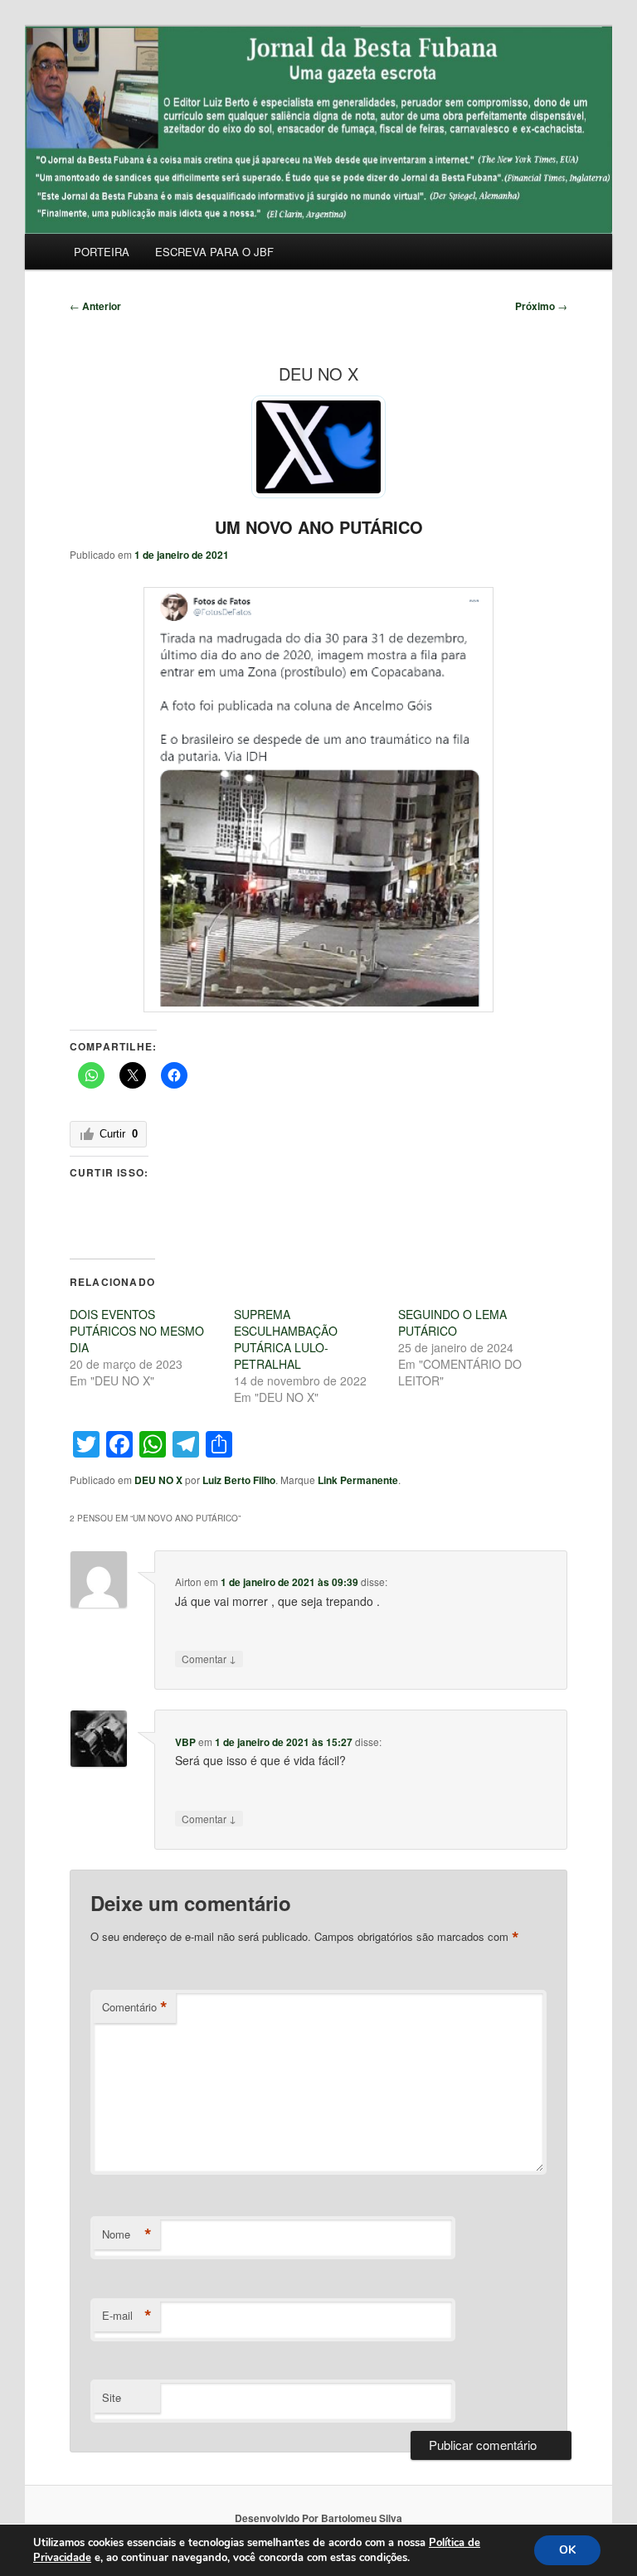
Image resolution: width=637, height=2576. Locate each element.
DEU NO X (158, 1480)
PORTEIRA (102, 252)
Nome (127, 2234)
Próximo (541, 306)
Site (112, 2397)
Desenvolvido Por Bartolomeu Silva (318, 2518)
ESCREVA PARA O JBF (214, 252)
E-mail (127, 2316)
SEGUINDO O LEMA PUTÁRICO (452, 1322)
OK (567, 2550)
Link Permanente (358, 1480)
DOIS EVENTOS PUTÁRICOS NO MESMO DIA (137, 1331)
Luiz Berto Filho (239, 1480)
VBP (185, 1742)
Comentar (209, 1658)
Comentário (135, 2007)
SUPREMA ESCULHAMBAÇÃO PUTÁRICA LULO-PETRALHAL (286, 1339)
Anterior (95, 306)
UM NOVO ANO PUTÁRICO (319, 527)
